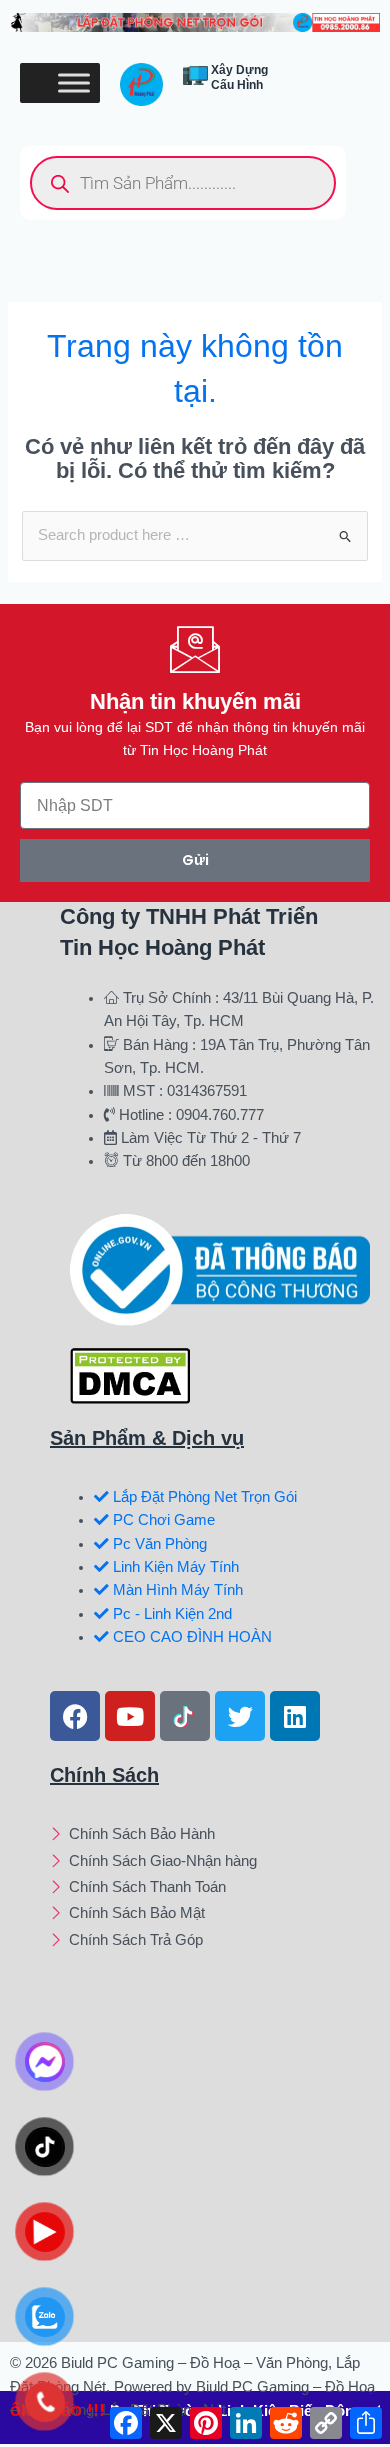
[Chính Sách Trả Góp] (212, 1942)
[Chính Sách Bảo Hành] (212, 1836)
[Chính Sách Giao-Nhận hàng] (212, 1863)
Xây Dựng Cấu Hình (239, 77)
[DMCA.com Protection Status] (130, 1374)
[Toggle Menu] (74, 83)
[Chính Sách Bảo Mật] (212, 1915)
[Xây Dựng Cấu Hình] (195, 75)
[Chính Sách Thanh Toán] (212, 1889)
